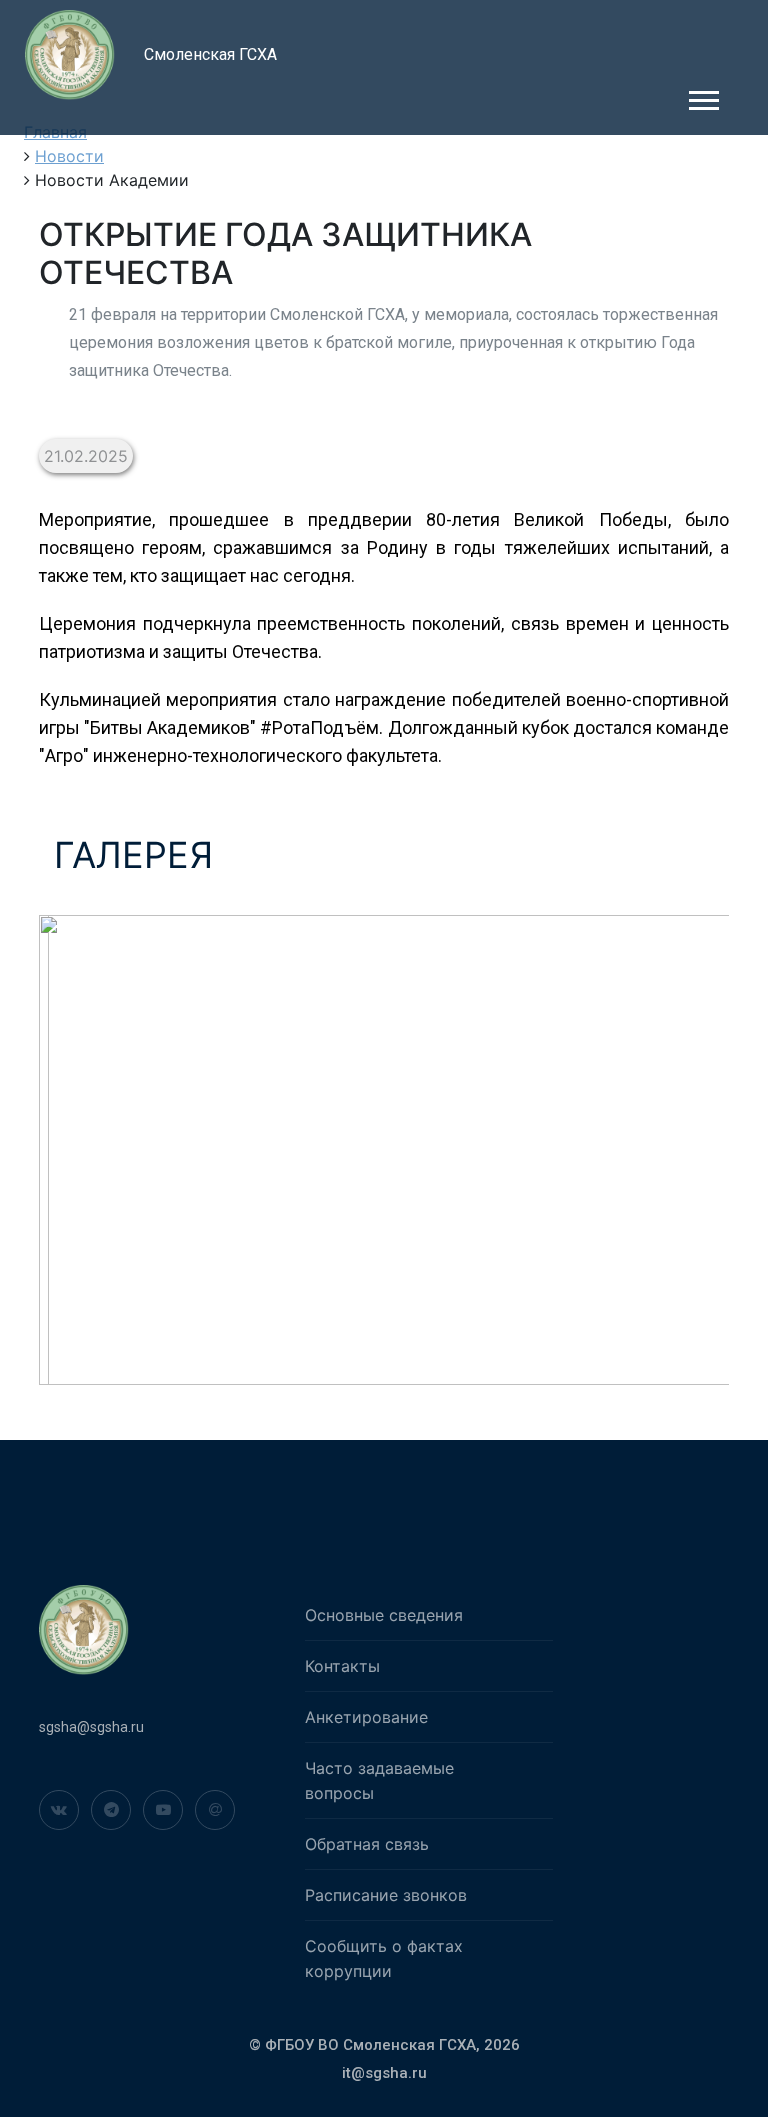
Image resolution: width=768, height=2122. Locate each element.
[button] (702, 96)
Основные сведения (384, 1615)
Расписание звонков (386, 1895)
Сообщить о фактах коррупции (384, 1958)
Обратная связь (367, 1844)
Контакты (342, 1666)
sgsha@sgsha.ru (91, 1727)
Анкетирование (366, 1717)
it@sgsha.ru (384, 2073)
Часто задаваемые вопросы (379, 1780)
